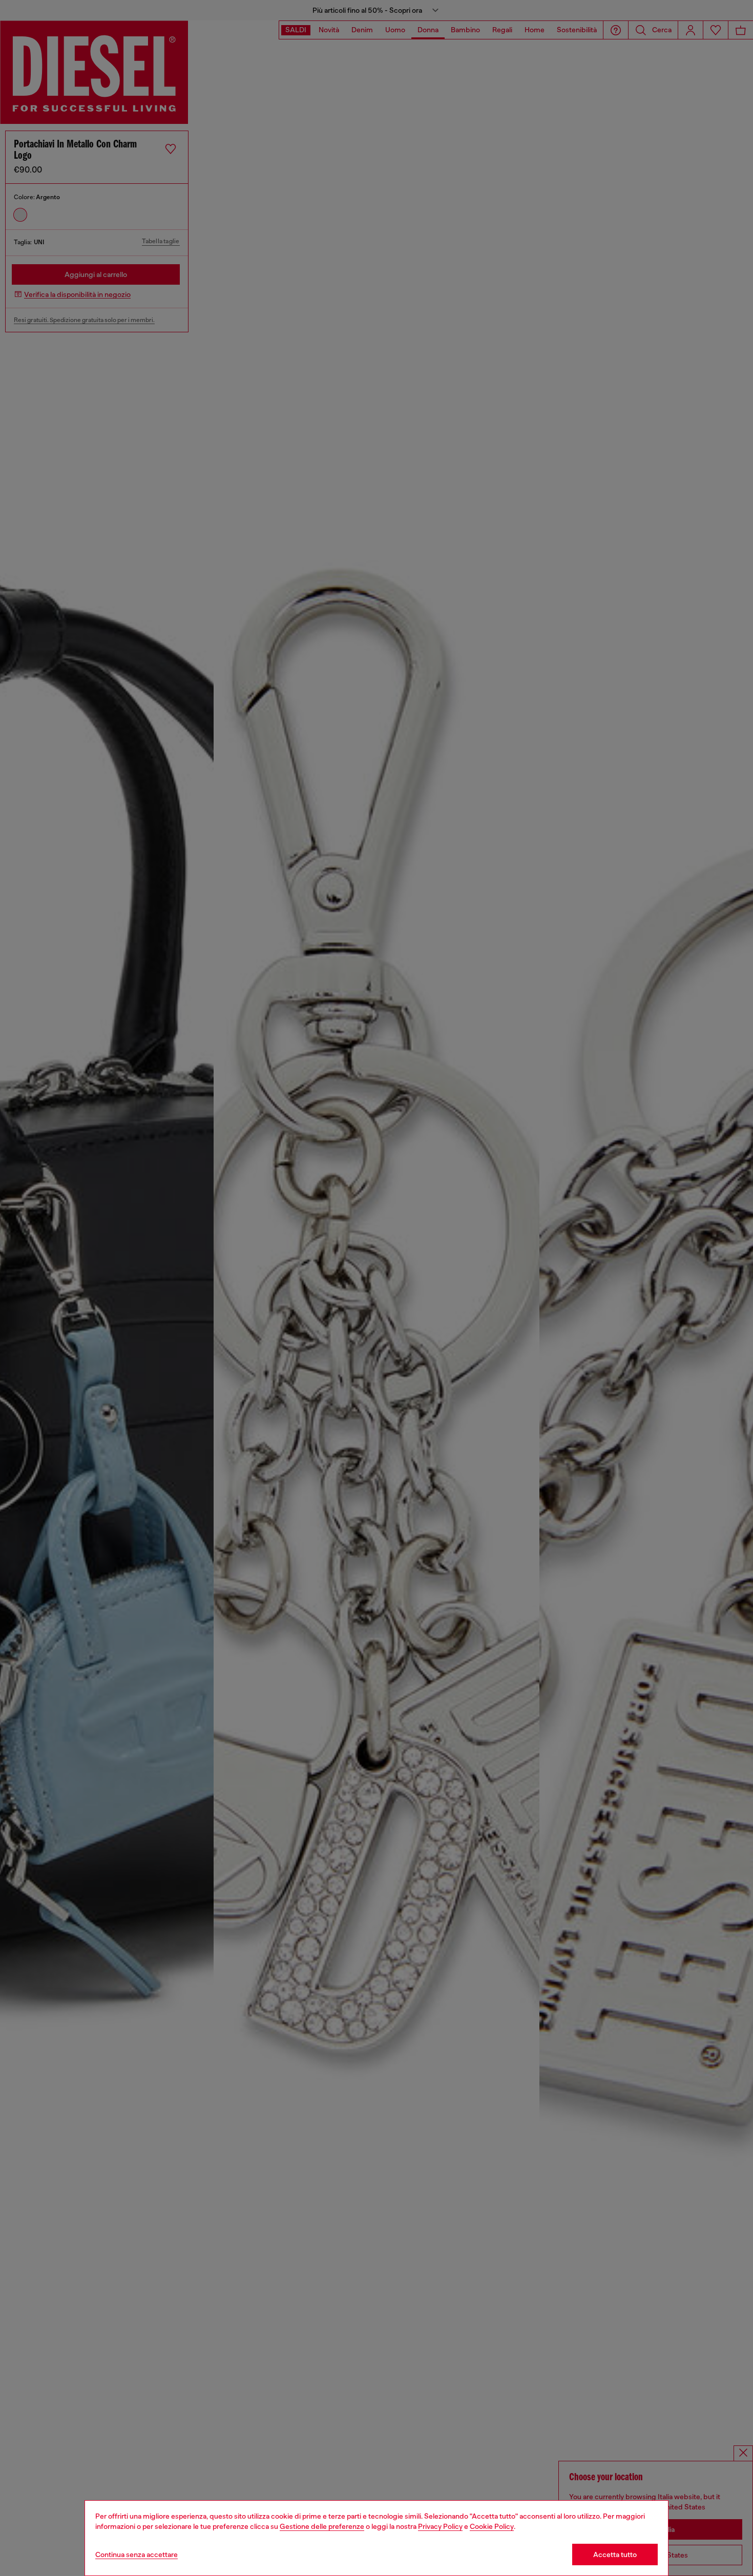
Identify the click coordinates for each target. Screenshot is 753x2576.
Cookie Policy (492, 2526)
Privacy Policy (440, 2526)
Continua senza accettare (137, 2554)
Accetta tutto (615, 2554)
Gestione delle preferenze (322, 2526)
